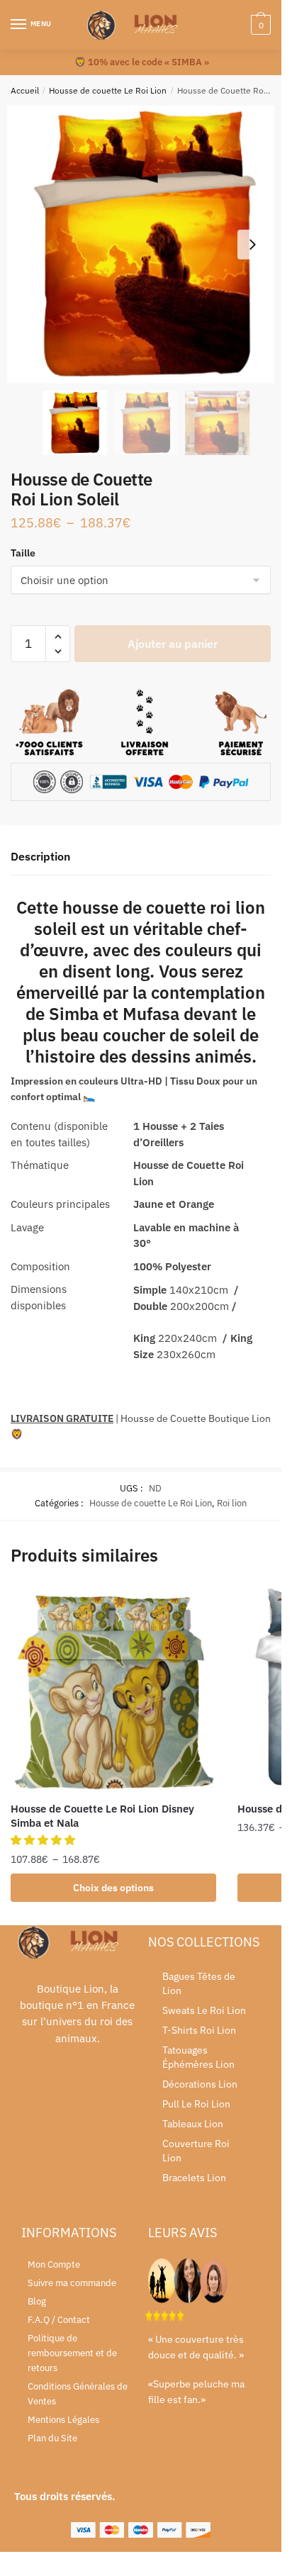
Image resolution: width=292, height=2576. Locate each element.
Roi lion (232, 1503)
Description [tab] (40, 856)
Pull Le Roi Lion (196, 2104)
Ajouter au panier (173, 644)
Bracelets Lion (194, 2178)
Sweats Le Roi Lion (204, 2010)
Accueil (25, 90)
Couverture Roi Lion (196, 2151)
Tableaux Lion (193, 2124)
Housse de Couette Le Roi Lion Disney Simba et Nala (102, 1816)
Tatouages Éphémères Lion (198, 2057)
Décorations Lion (200, 2084)
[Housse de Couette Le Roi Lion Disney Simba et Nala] (113, 1689)
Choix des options (113, 1888)
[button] (252, 245)
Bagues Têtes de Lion (199, 1983)
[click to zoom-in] (146, 245)
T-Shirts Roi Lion (199, 2030)
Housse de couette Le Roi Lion (108, 90)
